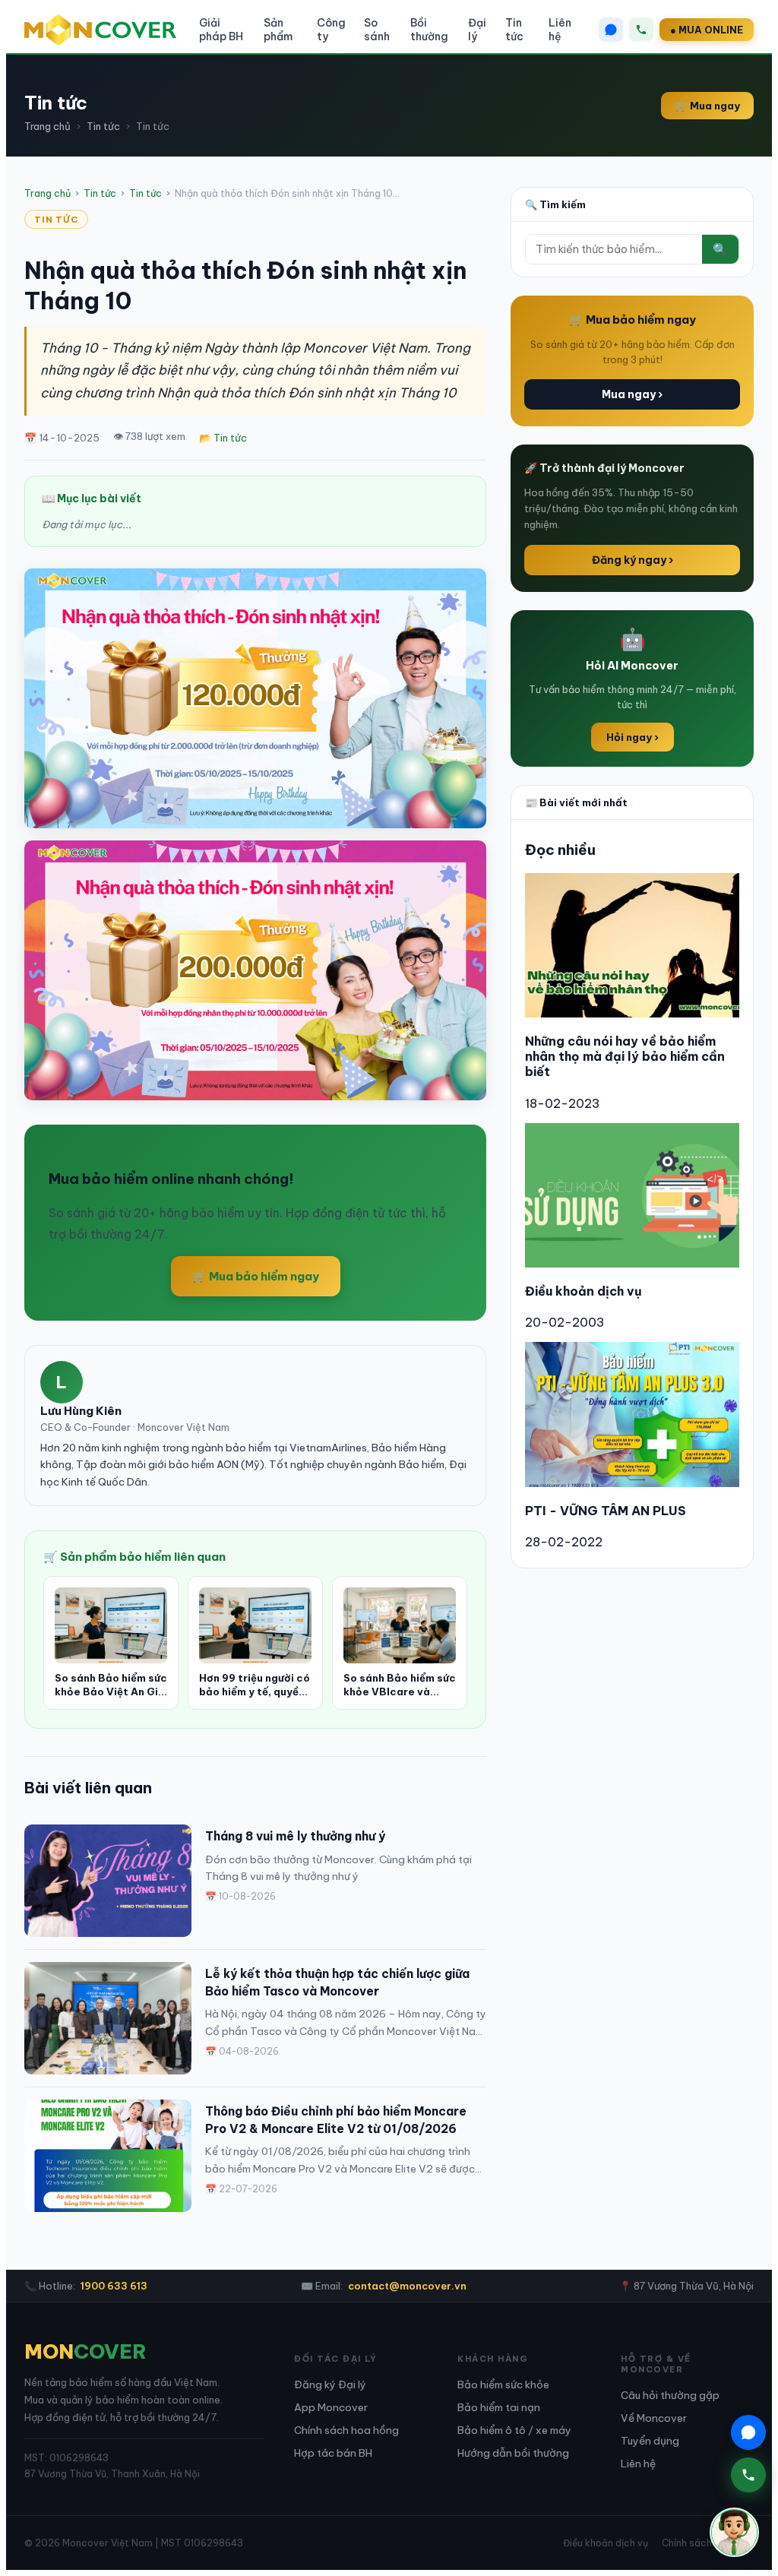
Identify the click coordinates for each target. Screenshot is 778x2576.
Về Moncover (654, 2418)
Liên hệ (560, 30)
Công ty (331, 30)
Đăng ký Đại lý (330, 2385)
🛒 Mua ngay (707, 106)
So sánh (377, 30)
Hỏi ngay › (633, 737)
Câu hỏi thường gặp (670, 2395)
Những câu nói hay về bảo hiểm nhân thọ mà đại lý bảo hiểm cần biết (625, 1056)
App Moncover (331, 2407)
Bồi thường (429, 30)
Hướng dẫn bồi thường (513, 2453)
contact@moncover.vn (407, 2286)
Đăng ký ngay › (633, 560)
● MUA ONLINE (707, 30)
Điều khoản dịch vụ (583, 1291)
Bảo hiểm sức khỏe (503, 2385)
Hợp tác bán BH (333, 2453)
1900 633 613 (114, 2286)
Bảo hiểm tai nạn (499, 2407)
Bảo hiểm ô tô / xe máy (514, 2430)
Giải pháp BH (221, 30)
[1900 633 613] (641, 30)
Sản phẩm (278, 30)
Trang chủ (47, 126)
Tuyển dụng (650, 2441)
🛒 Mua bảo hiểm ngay (256, 1276)
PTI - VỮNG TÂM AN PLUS (606, 1511)
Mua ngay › (632, 394)
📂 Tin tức (223, 438)
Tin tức (514, 30)
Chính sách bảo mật (708, 2543)
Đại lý (477, 30)
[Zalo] (611, 30)
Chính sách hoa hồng (346, 2430)
